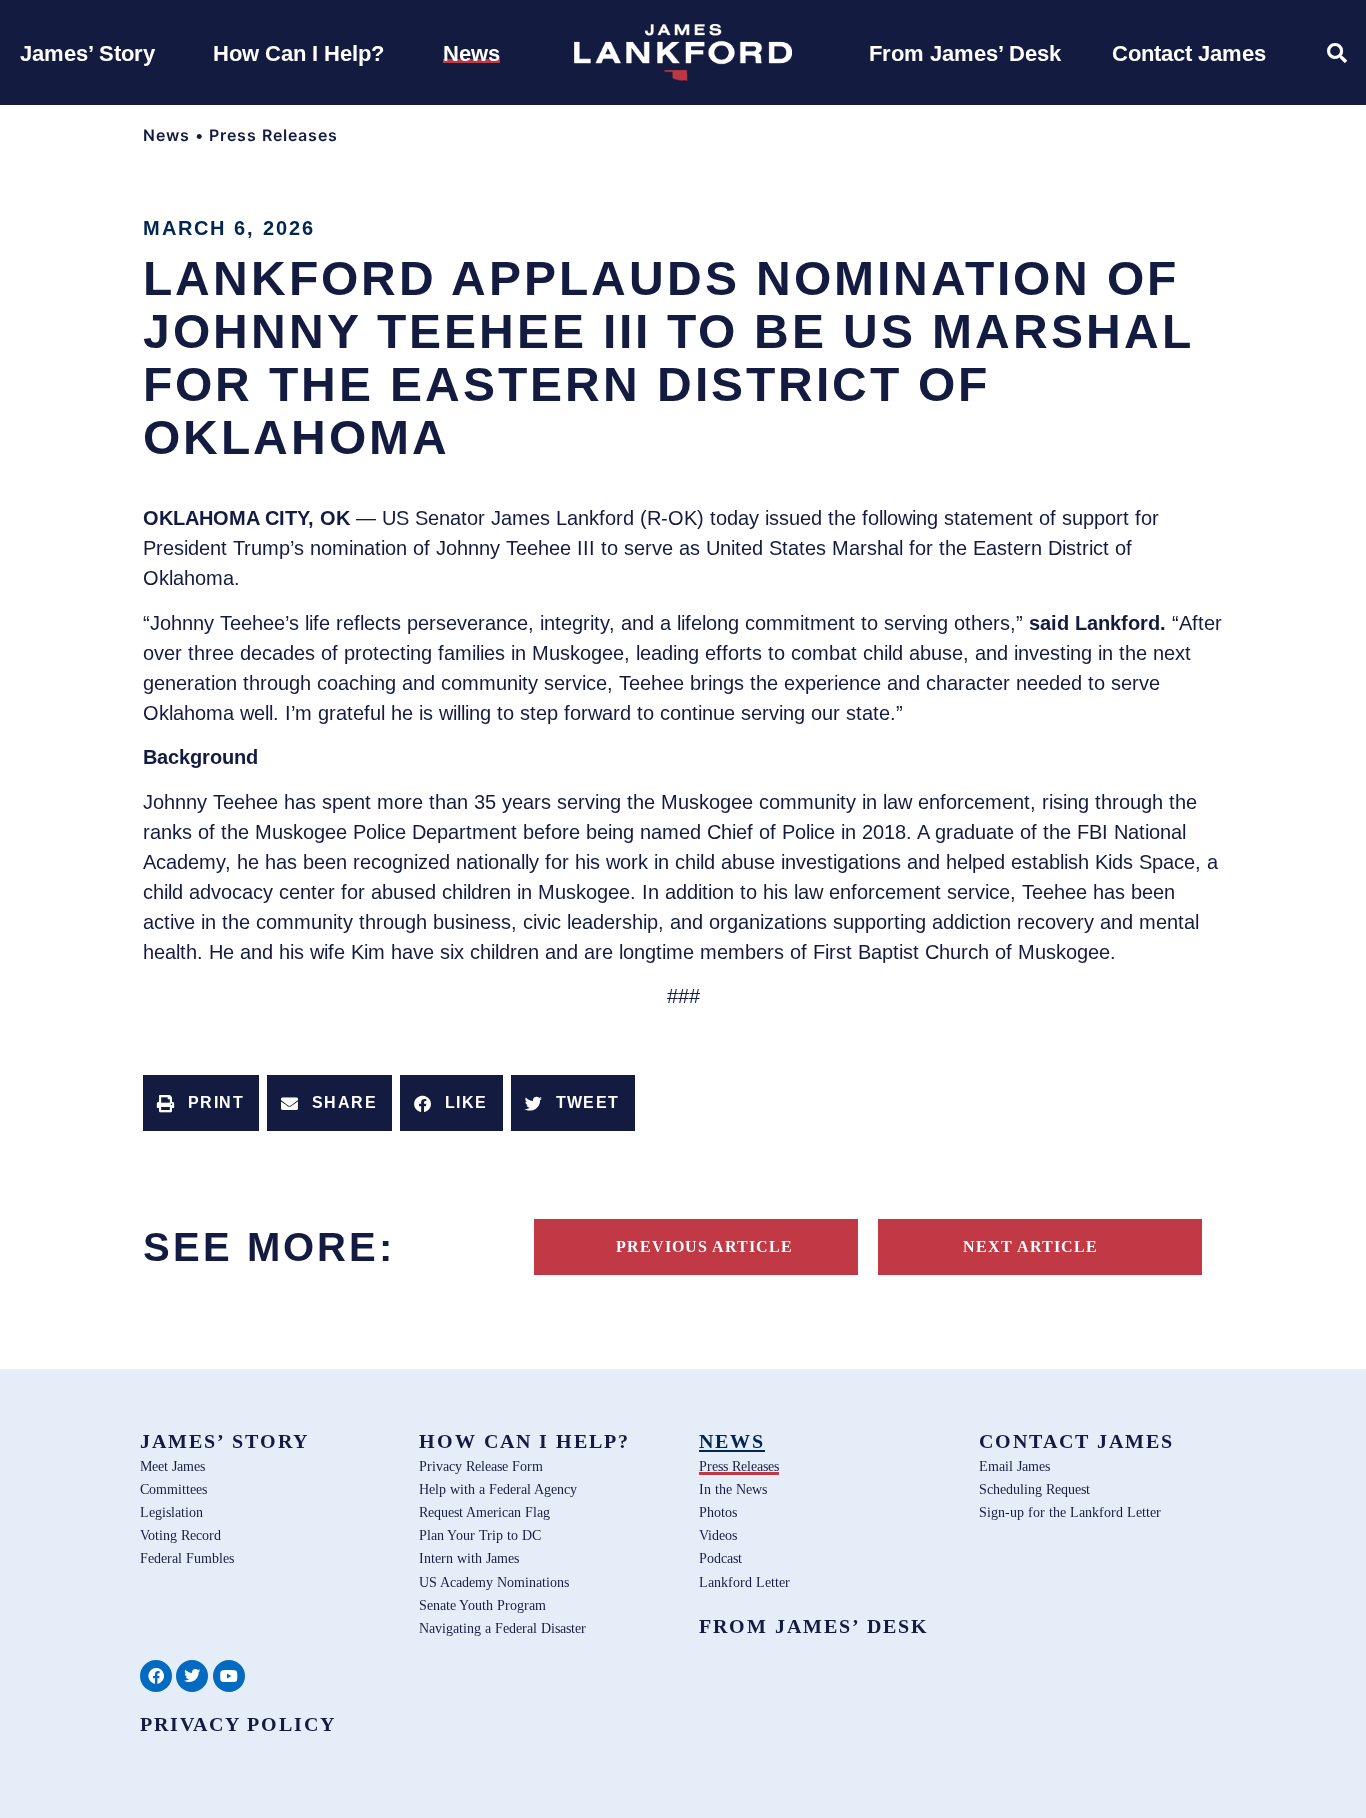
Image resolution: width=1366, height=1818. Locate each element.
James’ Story (224, 1441)
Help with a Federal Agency (498, 1489)
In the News (733, 1489)
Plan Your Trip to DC (480, 1535)
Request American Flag (484, 1512)
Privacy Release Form (481, 1466)
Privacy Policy (238, 1724)
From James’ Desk (814, 1626)
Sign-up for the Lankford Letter (1070, 1512)
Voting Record (180, 1535)
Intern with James (469, 1558)
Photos (718, 1512)
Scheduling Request (1034, 1489)
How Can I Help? (524, 1441)
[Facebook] (156, 1676)
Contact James (1076, 1441)
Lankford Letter (744, 1582)
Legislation (171, 1512)
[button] (201, 1103)
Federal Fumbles (187, 1558)
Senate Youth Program (482, 1605)
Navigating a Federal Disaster (502, 1628)
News (166, 135)
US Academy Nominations (494, 1582)
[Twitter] (192, 1676)
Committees (173, 1489)
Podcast (720, 1558)
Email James (1014, 1466)
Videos (718, 1535)
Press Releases (273, 135)
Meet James (172, 1466)
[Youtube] (229, 1676)
